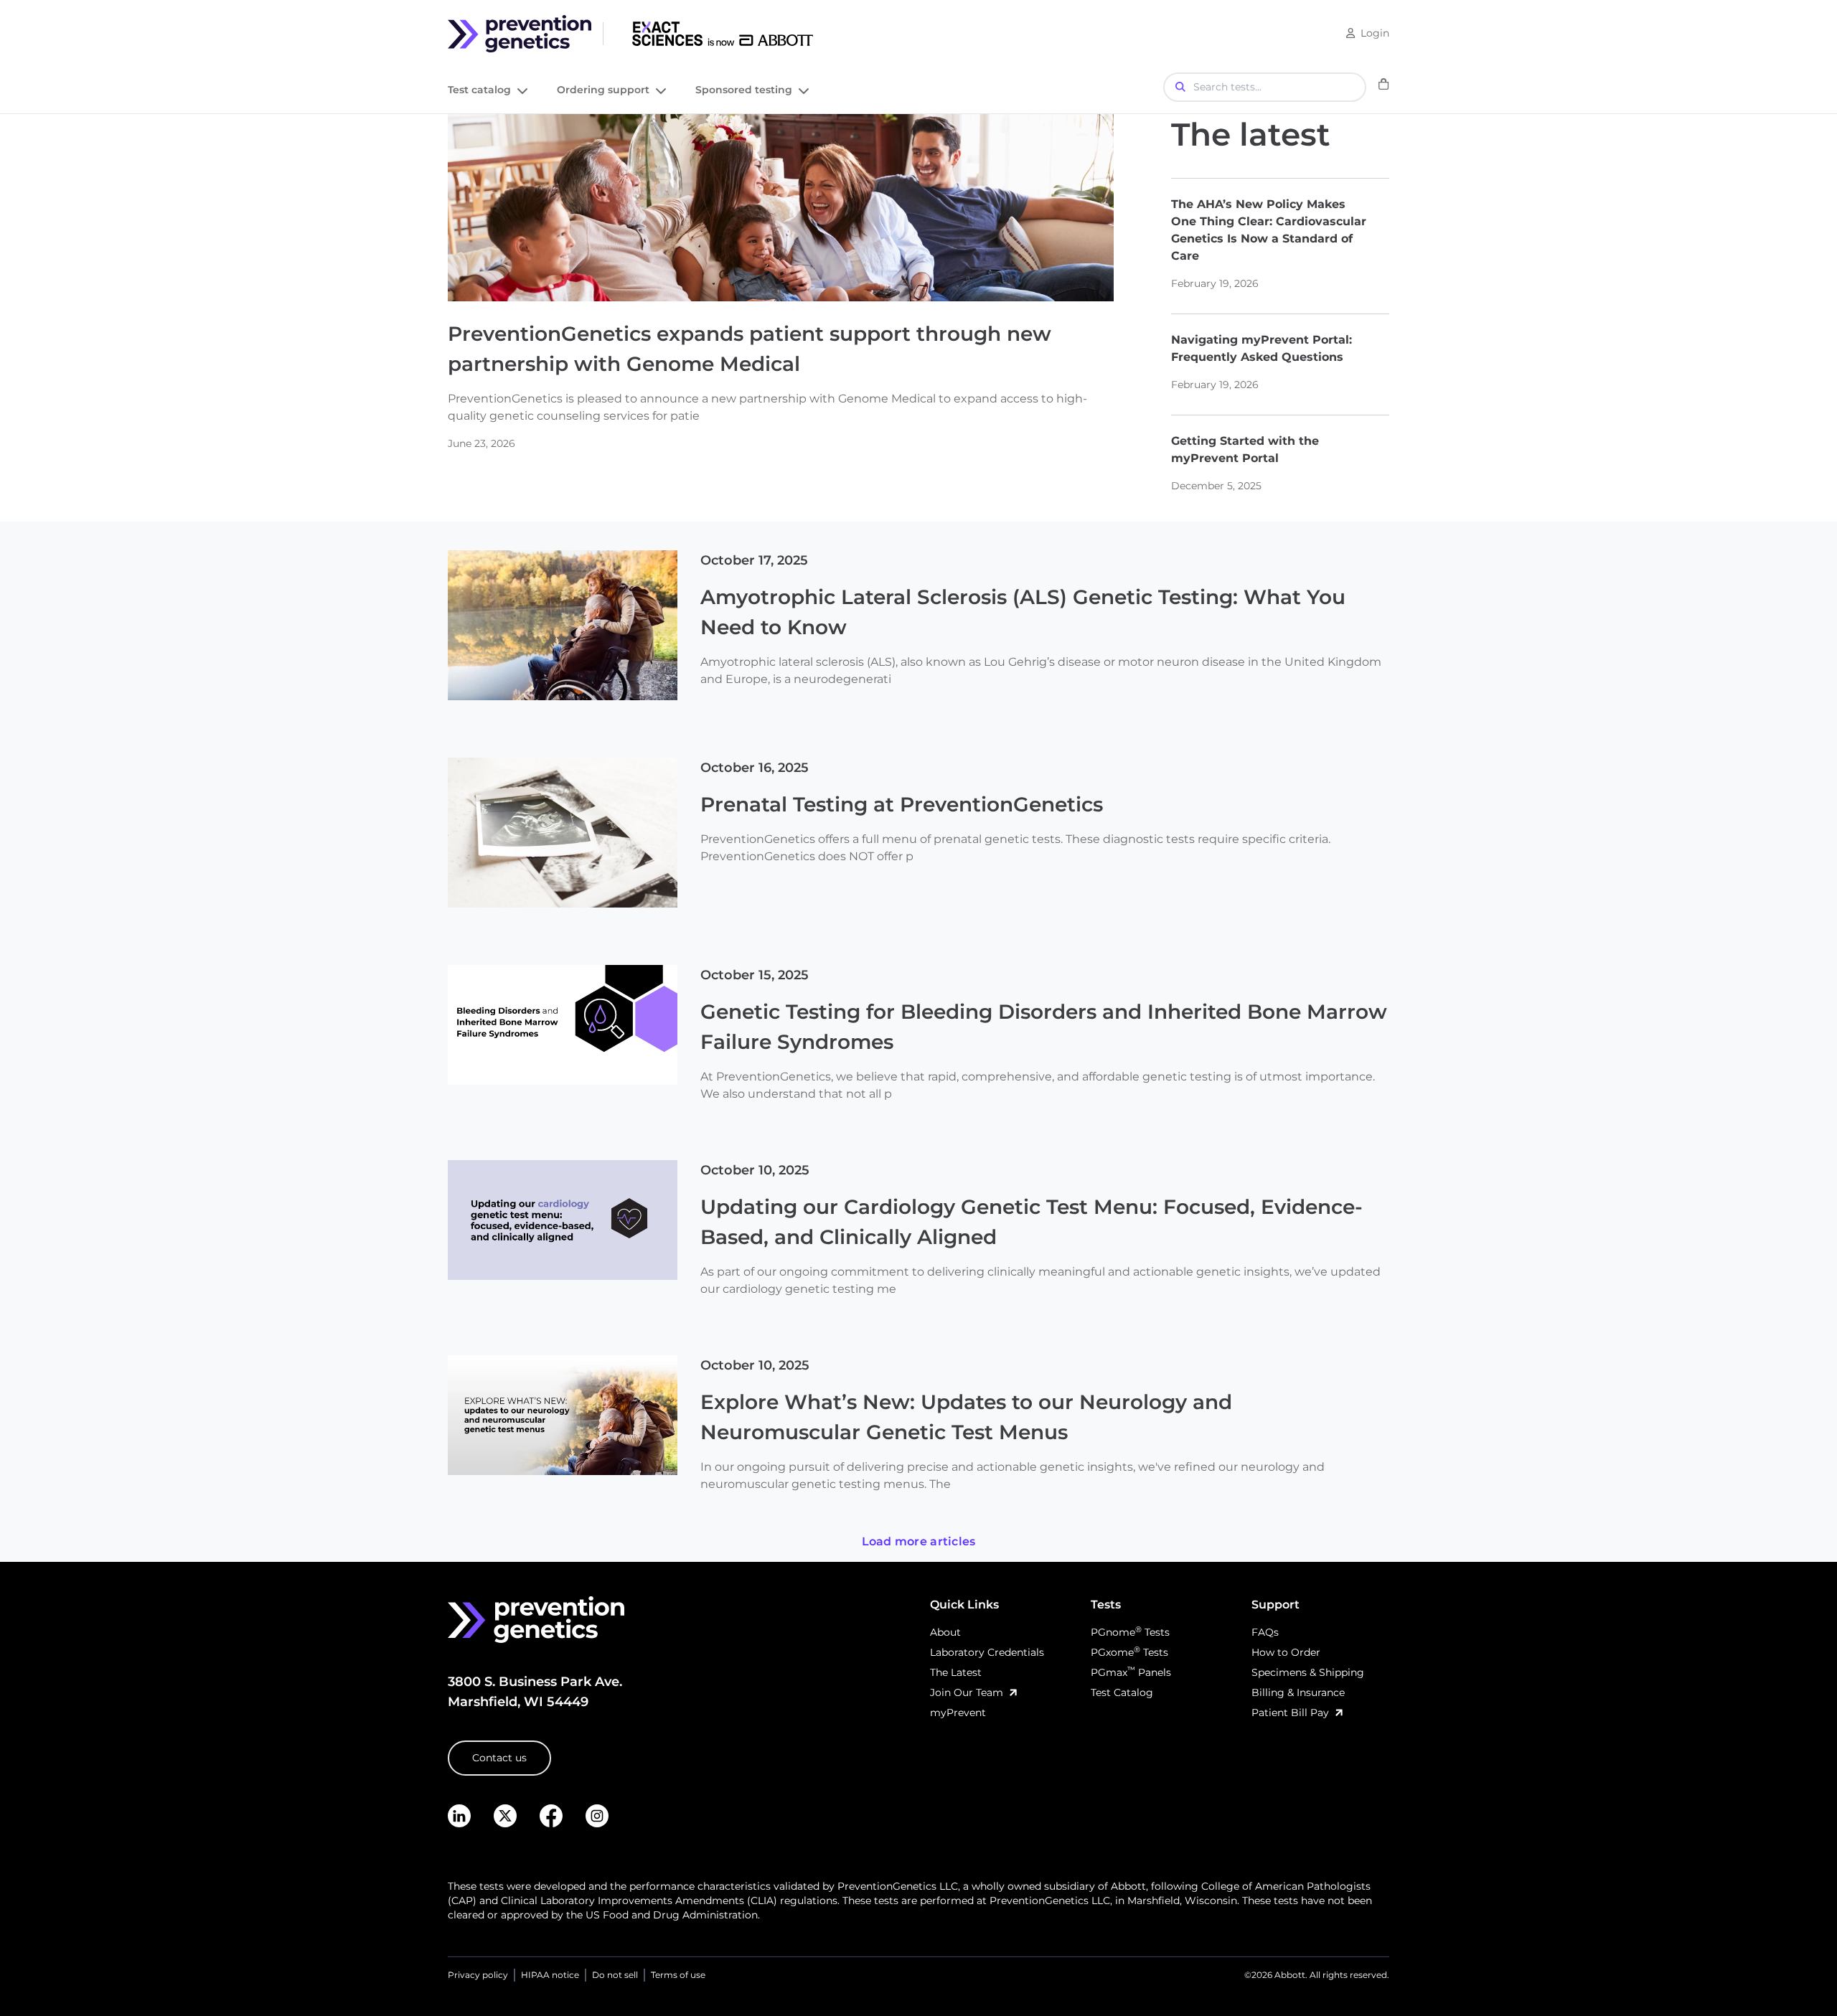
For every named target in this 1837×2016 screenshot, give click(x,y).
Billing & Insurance (1298, 1692)
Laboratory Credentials (987, 1652)
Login (1375, 33)
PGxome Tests (1129, 1652)
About (945, 1632)
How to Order (1286, 1652)
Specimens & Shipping (1308, 1672)
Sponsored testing (744, 91)
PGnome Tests (1130, 1632)
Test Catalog (1122, 1692)
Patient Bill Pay (1290, 1713)
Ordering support (603, 91)
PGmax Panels (1131, 1672)
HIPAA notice (550, 1975)
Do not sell (615, 1975)
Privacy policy (478, 1975)
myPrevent (958, 1713)
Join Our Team (967, 1692)
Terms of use (678, 1975)
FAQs (1265, 1632)
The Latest (956, 1672)
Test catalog (479, 91)
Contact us (499, 1758)
